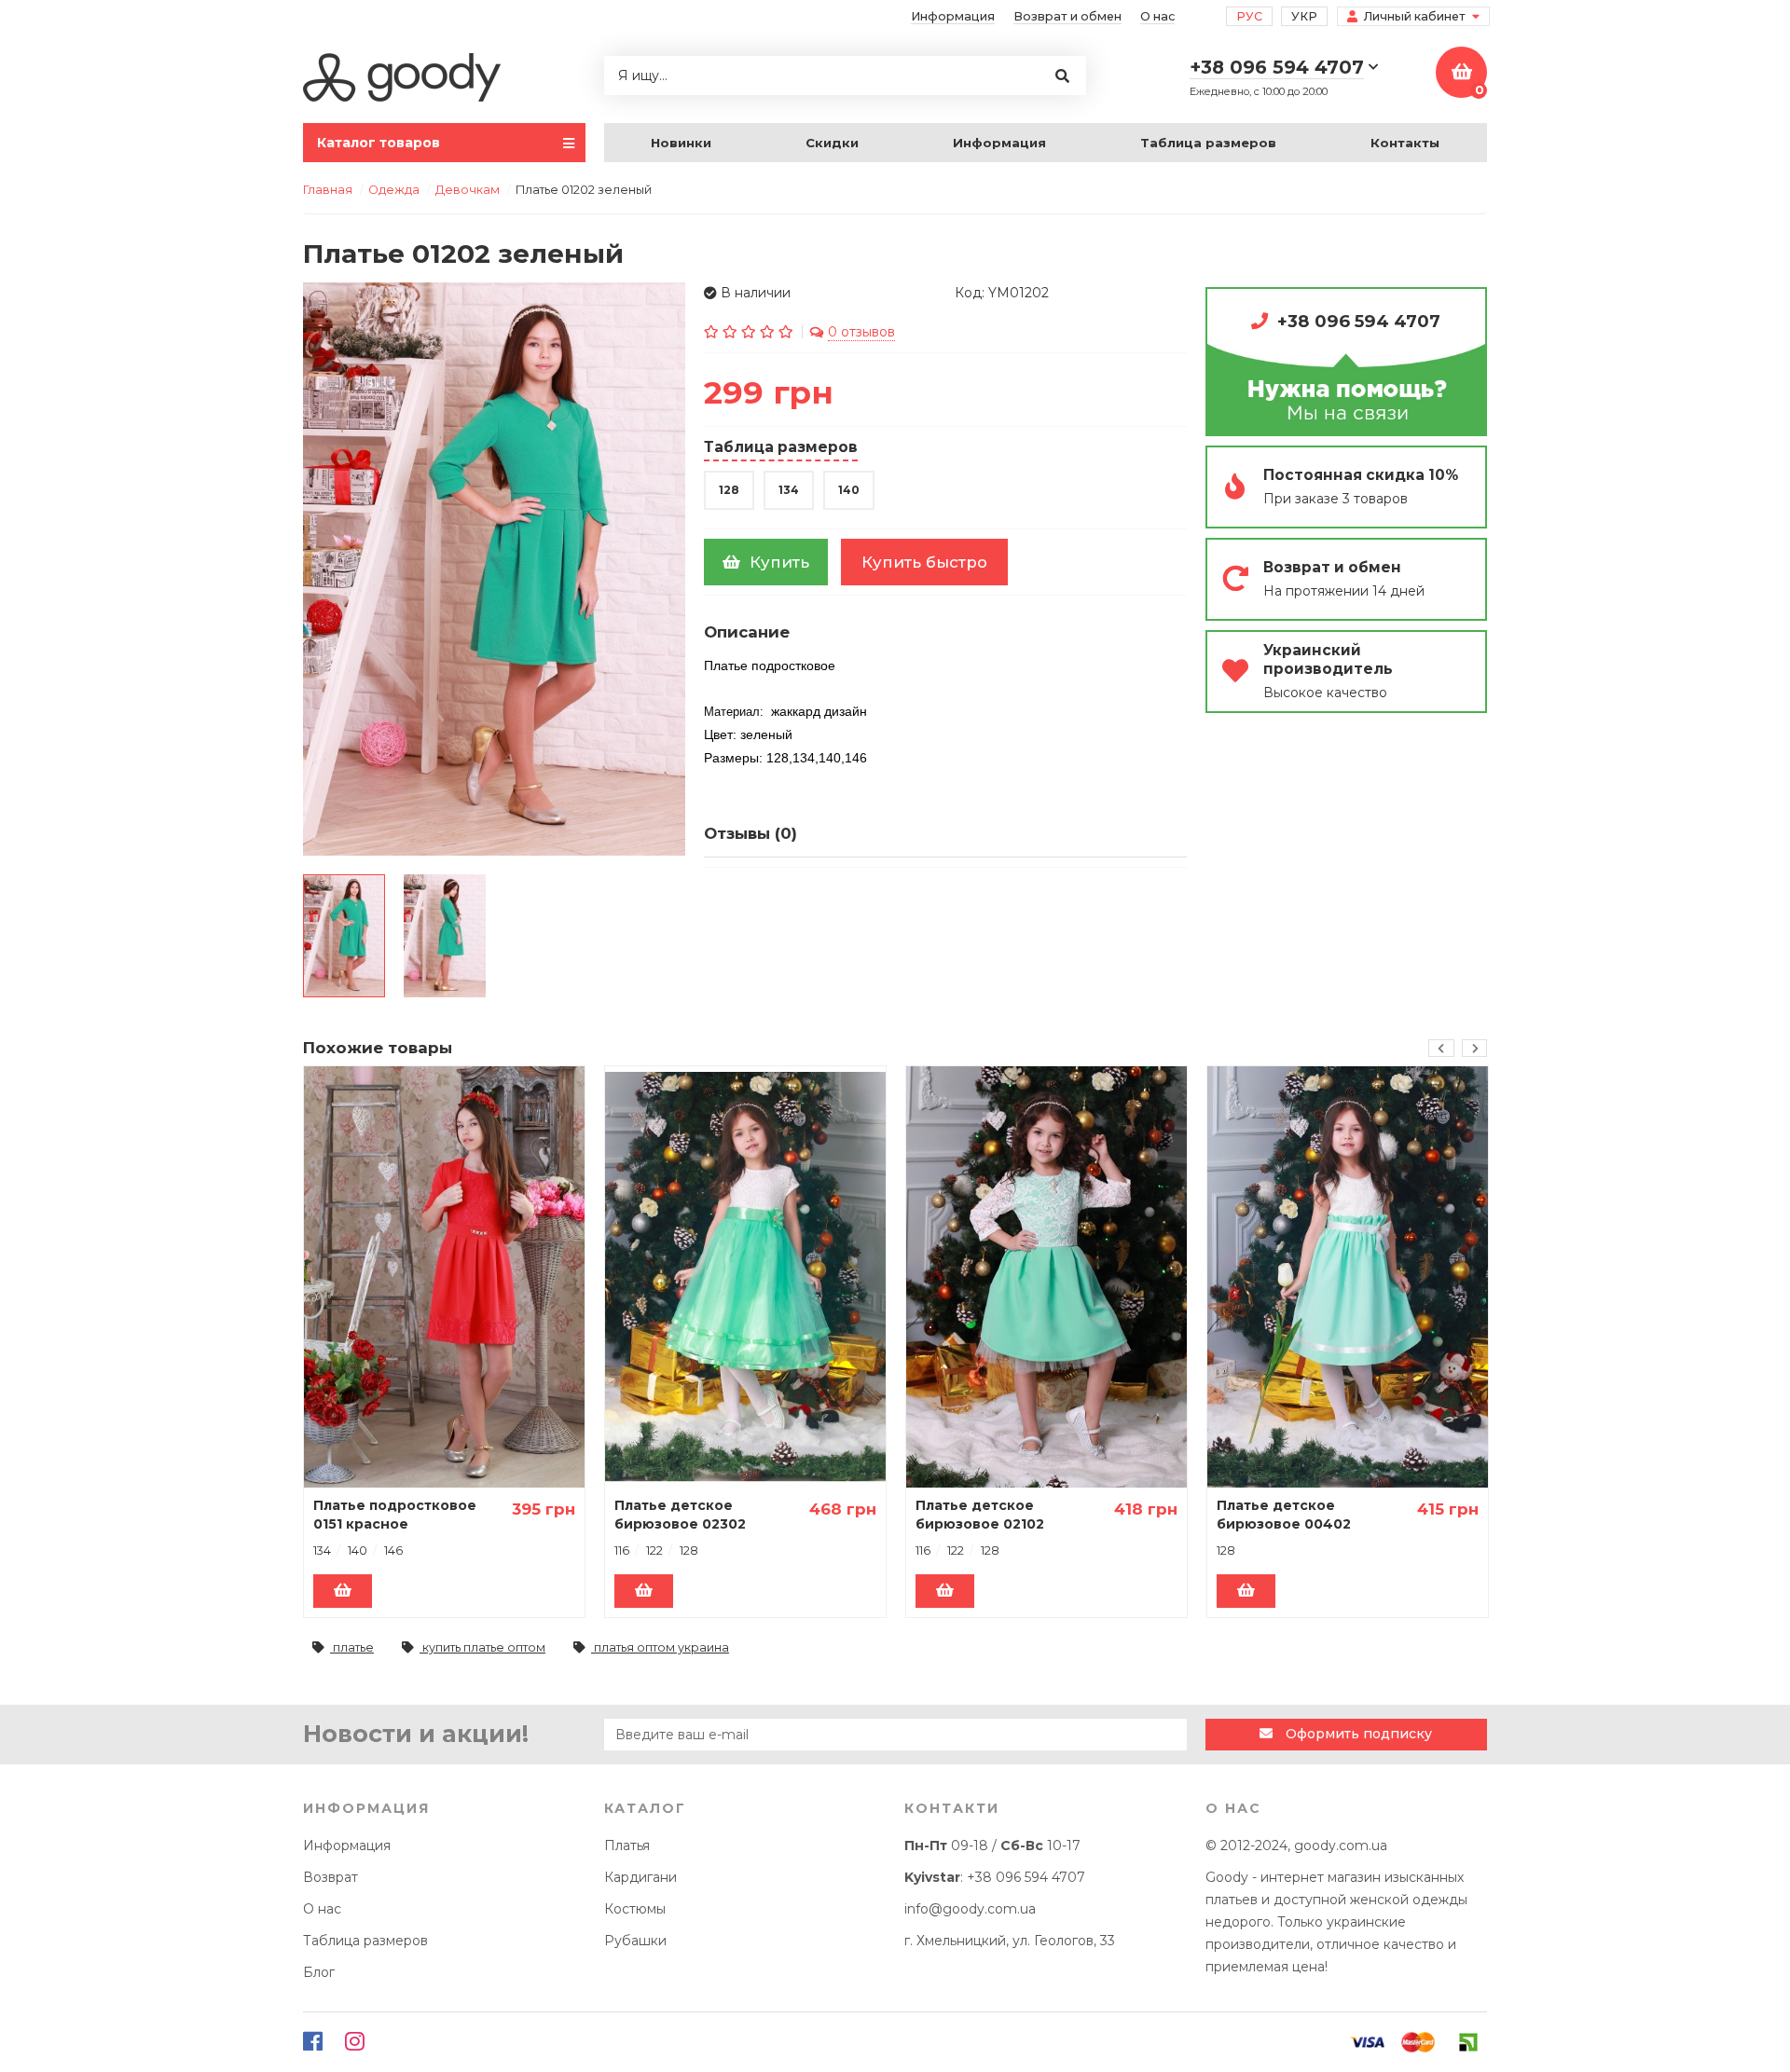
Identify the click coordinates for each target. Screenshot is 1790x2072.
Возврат (330, 1877)
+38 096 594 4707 (1359, 321)
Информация (953, 16)
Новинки (681, 143)
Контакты (1405, 143)
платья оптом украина (660, 1647)
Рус (1249, 16)
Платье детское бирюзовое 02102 (980, 1515)
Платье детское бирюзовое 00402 (1284, 1515)
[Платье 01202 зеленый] (344, 936)
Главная (328, 190)
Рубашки (635, 1941)
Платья (627, 1846)
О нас (1157, 16)
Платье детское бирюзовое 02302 (680, 1515)
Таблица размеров (1208, 143)
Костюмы (635, 1909)
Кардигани (640, 1877)
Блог (319, 1972)
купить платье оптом (482, 1647)
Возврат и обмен (1067, 16)
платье (352, 1647)
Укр (1304, 16)
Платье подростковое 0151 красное (395, 1515)
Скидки (832, 143)
